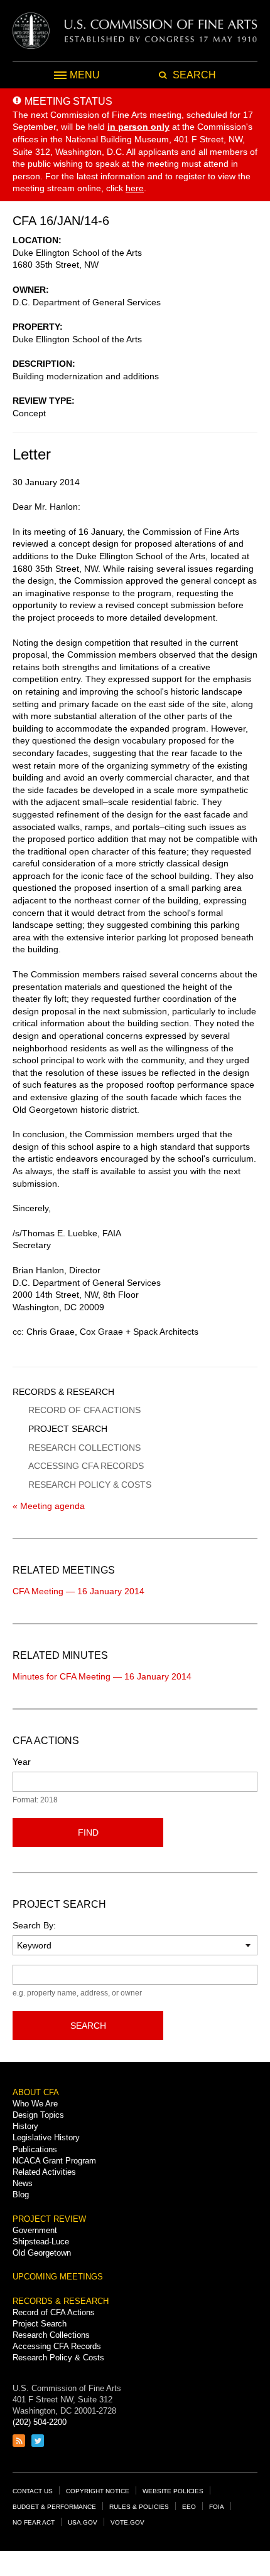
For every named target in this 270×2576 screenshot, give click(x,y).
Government (35, 2230)
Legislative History (46, 2137)
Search (88, 2026)
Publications (35, 2149)
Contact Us (33, 2491)
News (23, 2183)
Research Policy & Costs (90, 1485)
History (25, 2126)
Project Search (68, 1429)
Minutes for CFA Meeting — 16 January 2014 (102, 1676)
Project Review (49, 2219)
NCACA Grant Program (54, 2161)
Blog (21, 2195)
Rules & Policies (139, 2507)
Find (88, 1832)
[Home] (135, 31)
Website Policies (173, 2491)
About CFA (36, 2092)
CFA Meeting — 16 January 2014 (78, 1591)
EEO (189, 2507)
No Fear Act (34, 2522)
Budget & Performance (54, 2507)
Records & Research (63, 1392)
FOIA (217, 2507)
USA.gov (83, 2522)
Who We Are (35, 2104)
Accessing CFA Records (86, 1466)
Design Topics (38, 2115)
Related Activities (44, 2172)
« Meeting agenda (49, 1506)
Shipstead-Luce (41, 2242)
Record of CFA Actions (84, 1410)
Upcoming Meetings (58, 2277)
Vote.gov (127, 2522)
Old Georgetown (42, 2253)
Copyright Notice (98, 2491)
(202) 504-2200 (40, 2422)
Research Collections (84, 1448)
